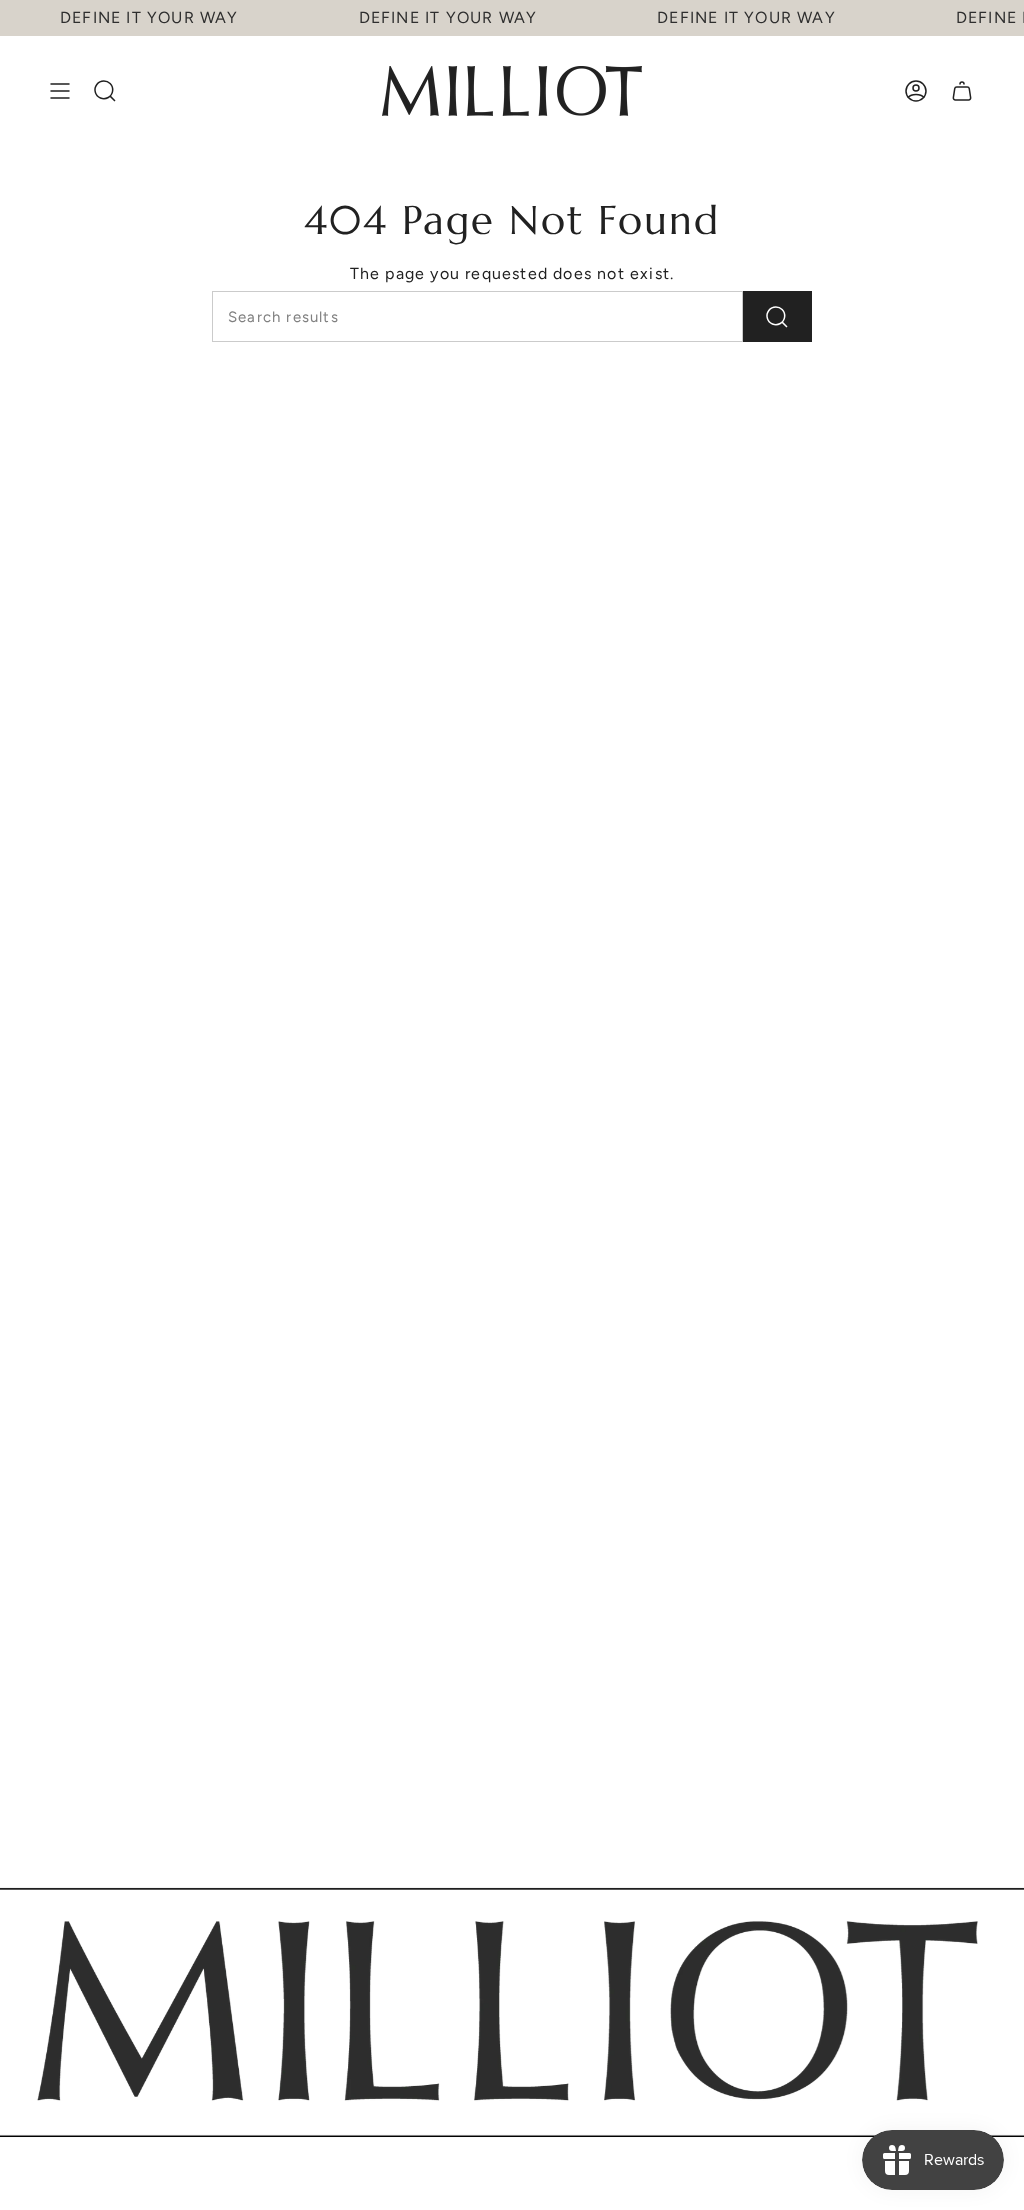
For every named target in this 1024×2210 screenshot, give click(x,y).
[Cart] (962, 91)
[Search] (777, 316)
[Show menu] (60, 91)
